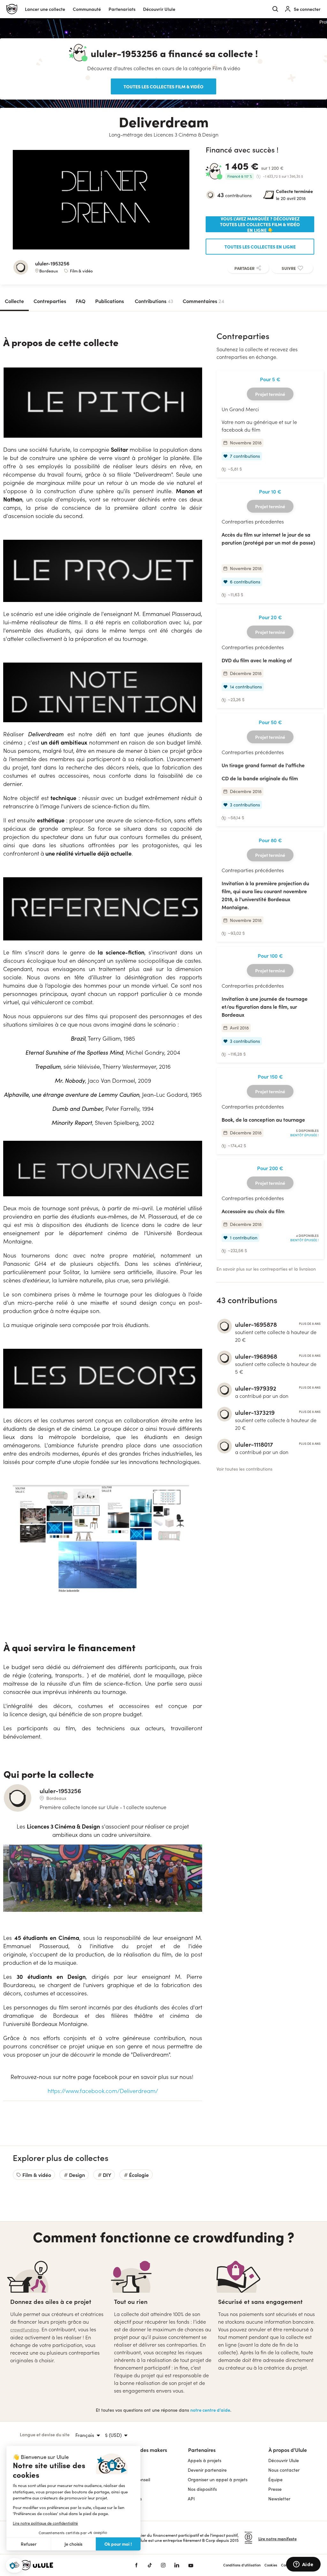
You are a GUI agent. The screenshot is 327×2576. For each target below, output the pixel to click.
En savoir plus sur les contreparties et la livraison (266, 1269)
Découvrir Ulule (284, 2460)
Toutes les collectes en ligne (260, 247)
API (191, 2499)
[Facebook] (136, 2565)
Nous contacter (284, 2470)
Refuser (29, 2544)
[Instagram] (163, 2565)
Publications (110, 301)
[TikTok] (150, 2565)
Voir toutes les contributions (244, 1469)
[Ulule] (68, 2565)
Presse (275, 2489)
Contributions (154, 301)
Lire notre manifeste (278, 2539)
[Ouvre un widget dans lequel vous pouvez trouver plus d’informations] (303, 2565)
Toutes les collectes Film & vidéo (163, 86)
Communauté (87, 9)
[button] (14, 2566)
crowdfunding (25, 2330)
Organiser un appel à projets (218, 2479)
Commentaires (203, 301)
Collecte (14, 301)
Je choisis (73, 2544)
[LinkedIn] (177, 2565)
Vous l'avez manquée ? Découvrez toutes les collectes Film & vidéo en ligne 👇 (260, 224)
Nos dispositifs (202, 2489)
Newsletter (279, 2499)
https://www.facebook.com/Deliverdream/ (103, 2091)
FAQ (81, 301)
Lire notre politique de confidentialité (45, 2523)
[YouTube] (191, 2565)
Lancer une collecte (45, 9)
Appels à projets (205, 2460)
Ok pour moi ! (118, 2544)
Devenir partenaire (207, 2470)
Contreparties (50, 301)
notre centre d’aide (210, 2410)
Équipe (275, 2479)
